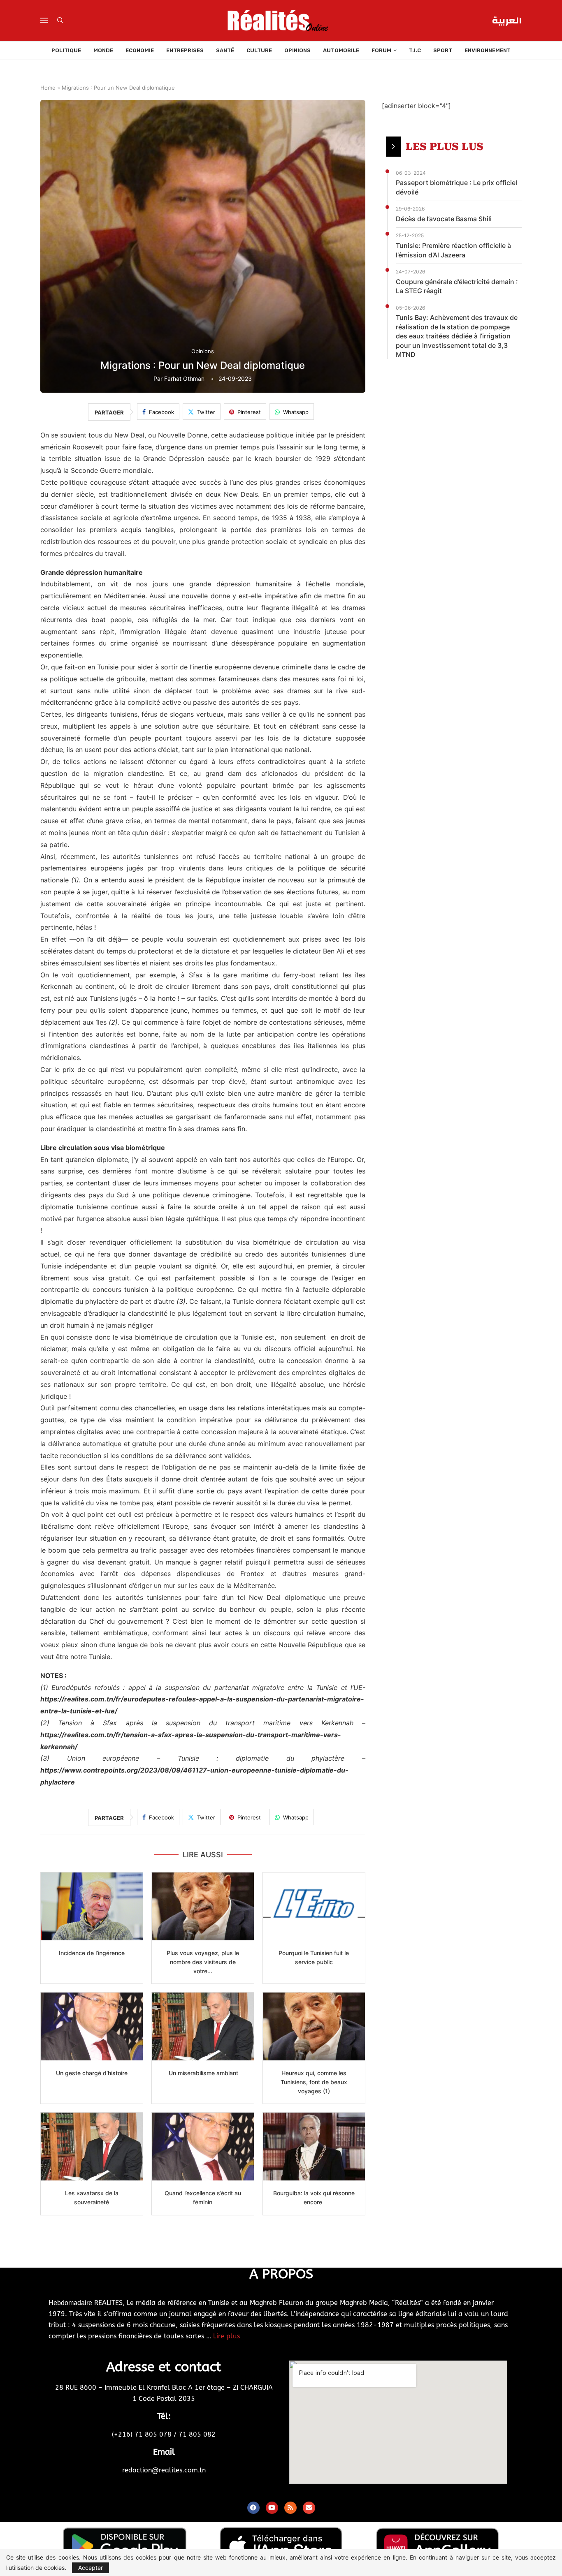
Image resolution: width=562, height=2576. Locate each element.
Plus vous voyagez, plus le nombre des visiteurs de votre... (203, 1962)
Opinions (297, 50)
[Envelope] (309, 2508)
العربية (507, 21)
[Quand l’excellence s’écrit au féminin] (203, 2147)
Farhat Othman (184, 378)
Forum (381, 50)
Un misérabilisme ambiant (203, 2073)
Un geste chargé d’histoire (92, 2073)
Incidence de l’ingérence (92, 1953)
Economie (140, 50)
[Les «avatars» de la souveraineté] (92, 2147)
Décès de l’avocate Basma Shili (444, 219)
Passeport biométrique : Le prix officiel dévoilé (456, 187)
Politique (66, 50)
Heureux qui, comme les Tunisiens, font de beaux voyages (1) (314, 2082)
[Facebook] (253, 2508)
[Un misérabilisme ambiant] (203, 2026)
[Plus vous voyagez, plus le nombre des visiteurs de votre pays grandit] (203, 1906)
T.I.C (415, 50)
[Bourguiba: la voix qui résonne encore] (314, 2147)
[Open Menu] (44, 20)
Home (48, 88)
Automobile (341, 50)
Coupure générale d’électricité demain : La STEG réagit (457, 286)
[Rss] (290, 2508)
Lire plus (226, 2336)
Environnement (488, 50)
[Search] (60, 21)
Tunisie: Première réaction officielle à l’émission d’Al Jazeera (453, 250)
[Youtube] (272, 2508)
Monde (103, 50)
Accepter (91, 2568)
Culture (259, 50)
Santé (225, 50)
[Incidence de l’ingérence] (92, 1906)
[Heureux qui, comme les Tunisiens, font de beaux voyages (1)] (314, 2026)
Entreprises (185, 50)
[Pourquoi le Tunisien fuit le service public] (314, 1906)
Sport (443, 50)
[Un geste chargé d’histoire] (92, 2026)
